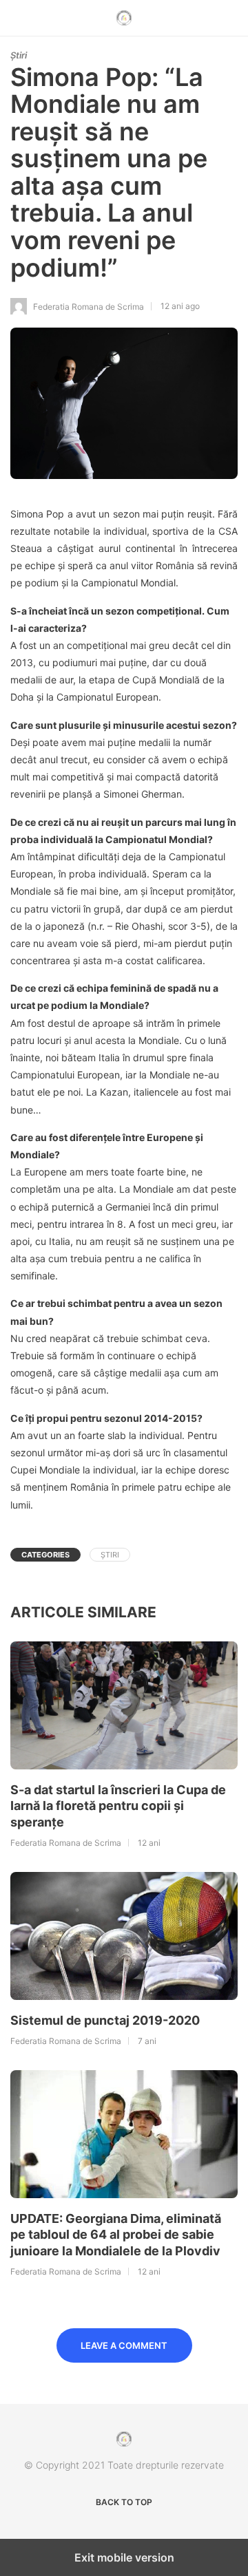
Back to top (124, 2502)
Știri (19, 55)
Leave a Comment (124, 2345)
